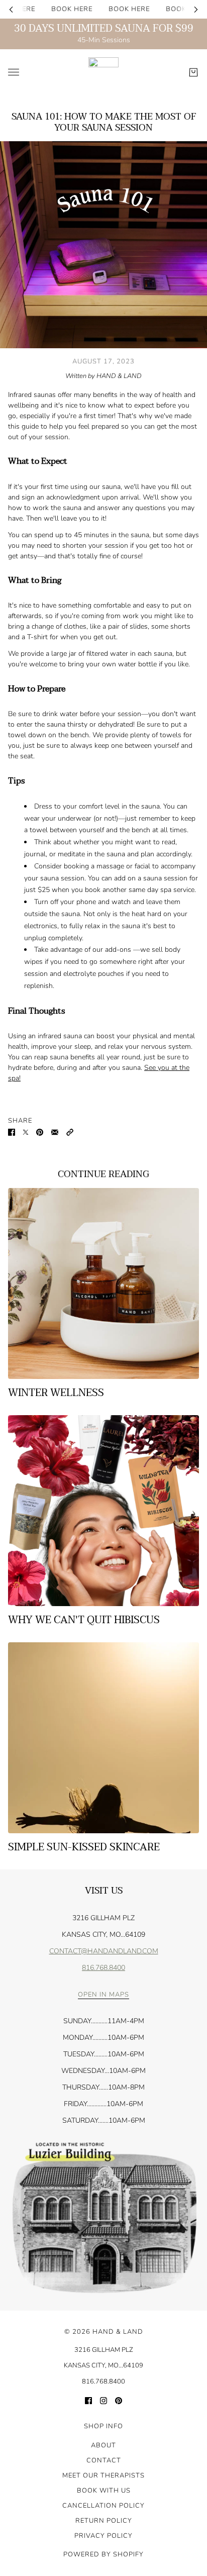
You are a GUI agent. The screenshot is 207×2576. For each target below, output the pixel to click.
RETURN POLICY (104, 2521)
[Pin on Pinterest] (40, 1131)
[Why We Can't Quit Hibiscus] (103, 1511)
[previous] (11, 9)
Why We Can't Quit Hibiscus (84, 1620)
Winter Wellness (56, 1393)
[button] (70, 1131)
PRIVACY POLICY (103, 2536)
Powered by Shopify (103, 2554)
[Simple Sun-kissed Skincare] (103, 1738)
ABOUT (103, 2445)
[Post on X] (26, 1131)
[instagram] (103, 2400)
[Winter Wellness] (103, 1283)
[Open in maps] (103, 2218)
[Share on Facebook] (12, 1131)
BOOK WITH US (104, 2491)
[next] (196, 9)
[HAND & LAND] (103, 72)
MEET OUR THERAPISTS (103, 2475)
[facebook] (88, 2400)
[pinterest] (119, 2400)
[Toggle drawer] (14, 72)
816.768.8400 (103, 1968)
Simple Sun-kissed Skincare (84, 1847)
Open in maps (103, 1995)
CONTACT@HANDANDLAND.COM (104, 1951)
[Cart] (193, 72)
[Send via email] (55, 1131)
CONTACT (104, 2460)
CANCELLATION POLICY (103, 2506)
